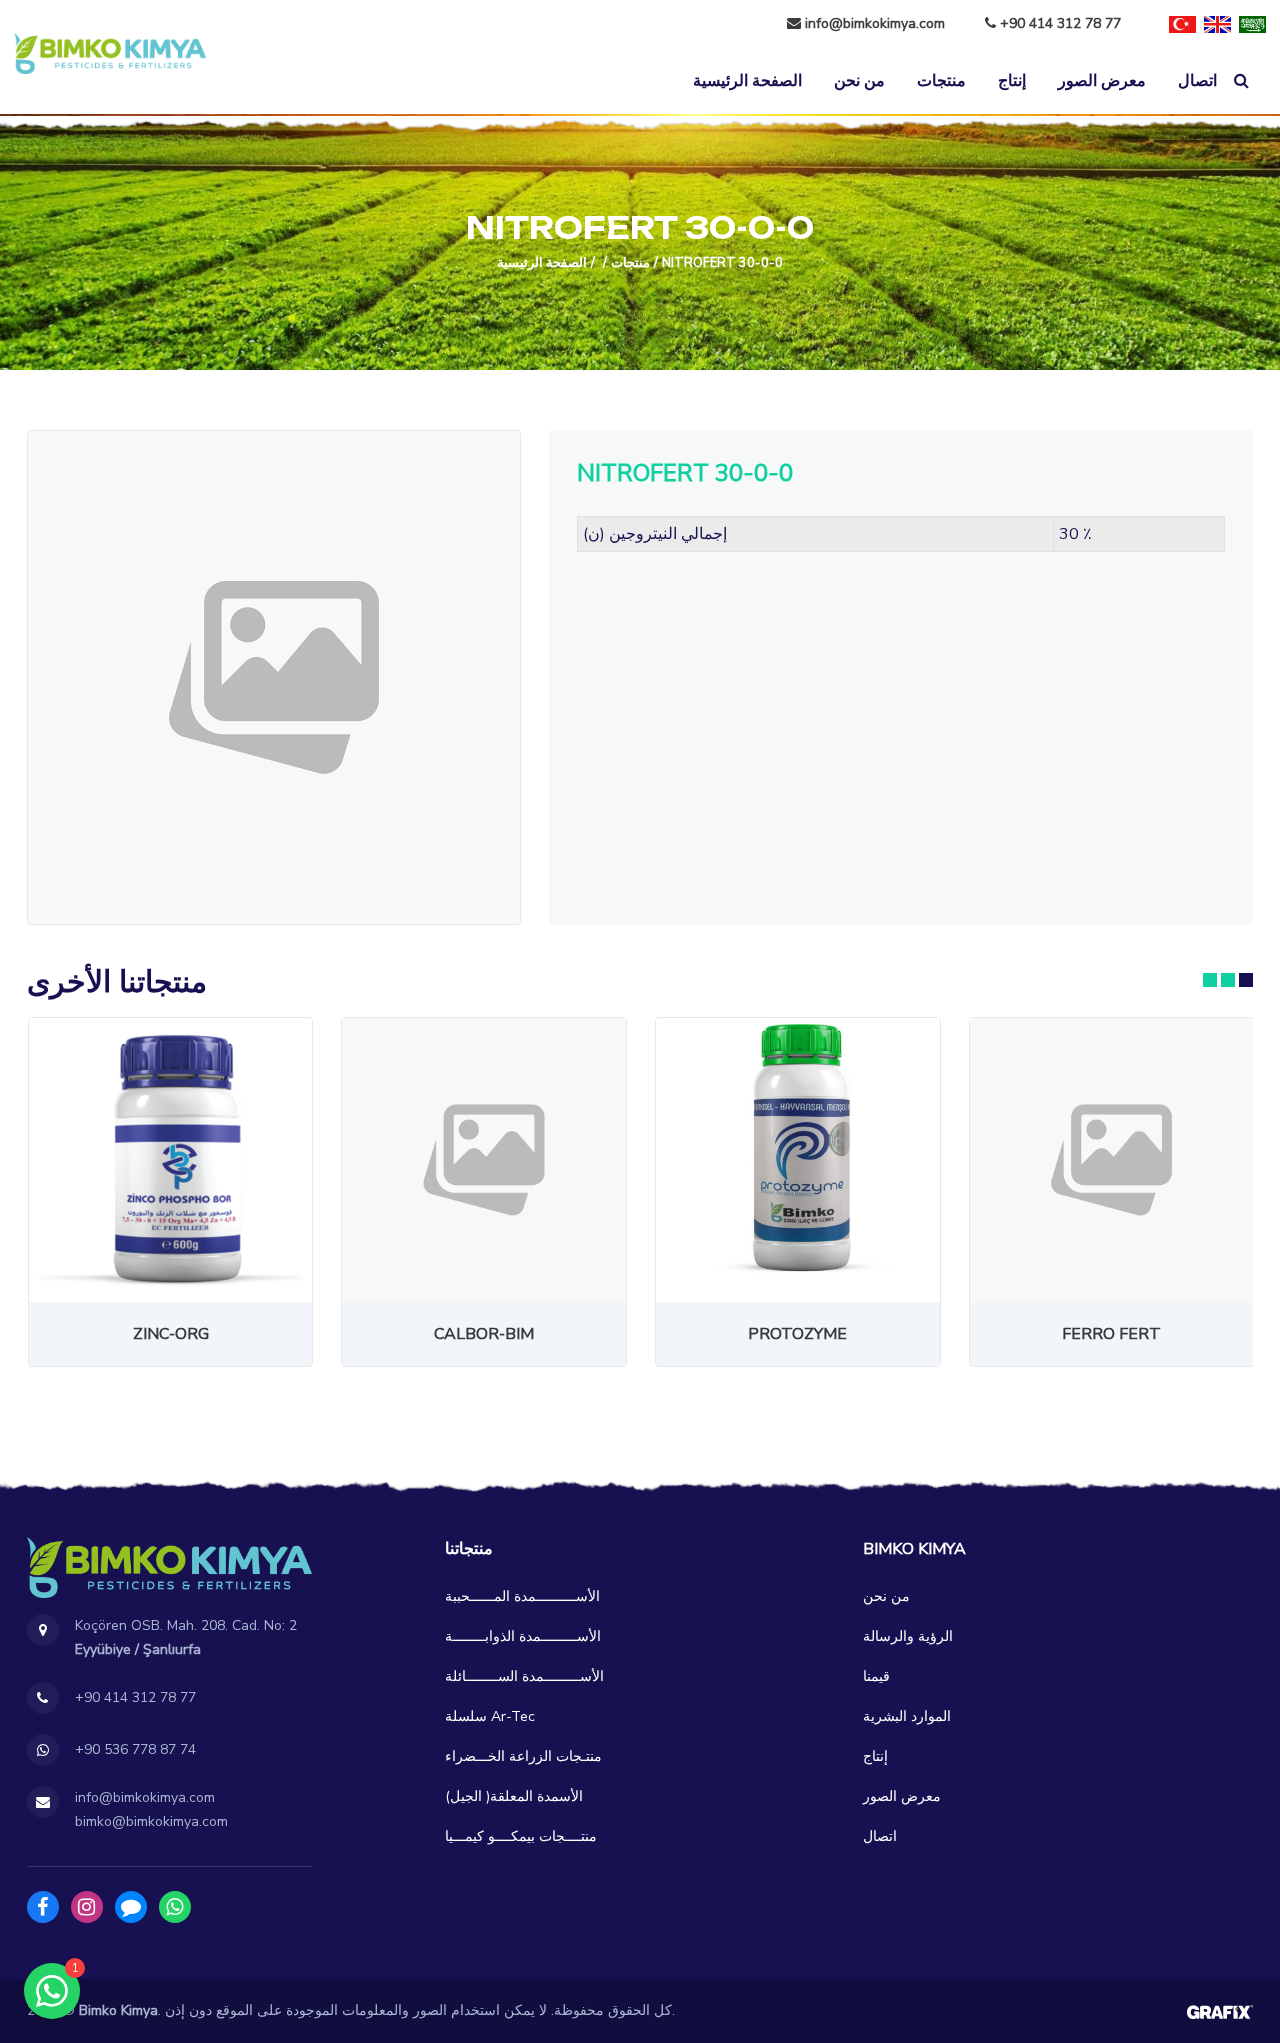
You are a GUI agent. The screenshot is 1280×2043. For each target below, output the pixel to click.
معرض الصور (1102, 81)
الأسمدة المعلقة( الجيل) (514, 1796)
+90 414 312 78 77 (1058, 23)
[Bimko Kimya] (110, 53)
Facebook (43, 1907)
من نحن (859, 81)
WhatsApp (175, 1907)
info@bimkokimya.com (875, 23)
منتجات (941, 81)
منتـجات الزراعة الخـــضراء (523, 1756)
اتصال (1197, 81)
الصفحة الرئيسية (747, 81)
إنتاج (1012, 81)
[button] (1210, 980)
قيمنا (876, 1676)
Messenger (131, 1907)
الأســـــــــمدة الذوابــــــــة (523, 1636)
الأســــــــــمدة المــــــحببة (522, 1596)
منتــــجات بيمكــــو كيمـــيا (521, 1836)
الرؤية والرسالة (908, 1636)
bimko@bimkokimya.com (151, 1821)
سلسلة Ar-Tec (490, 1716)
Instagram (87, 1907)
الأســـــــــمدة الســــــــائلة (524, 1676)
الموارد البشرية (907, 1716)
